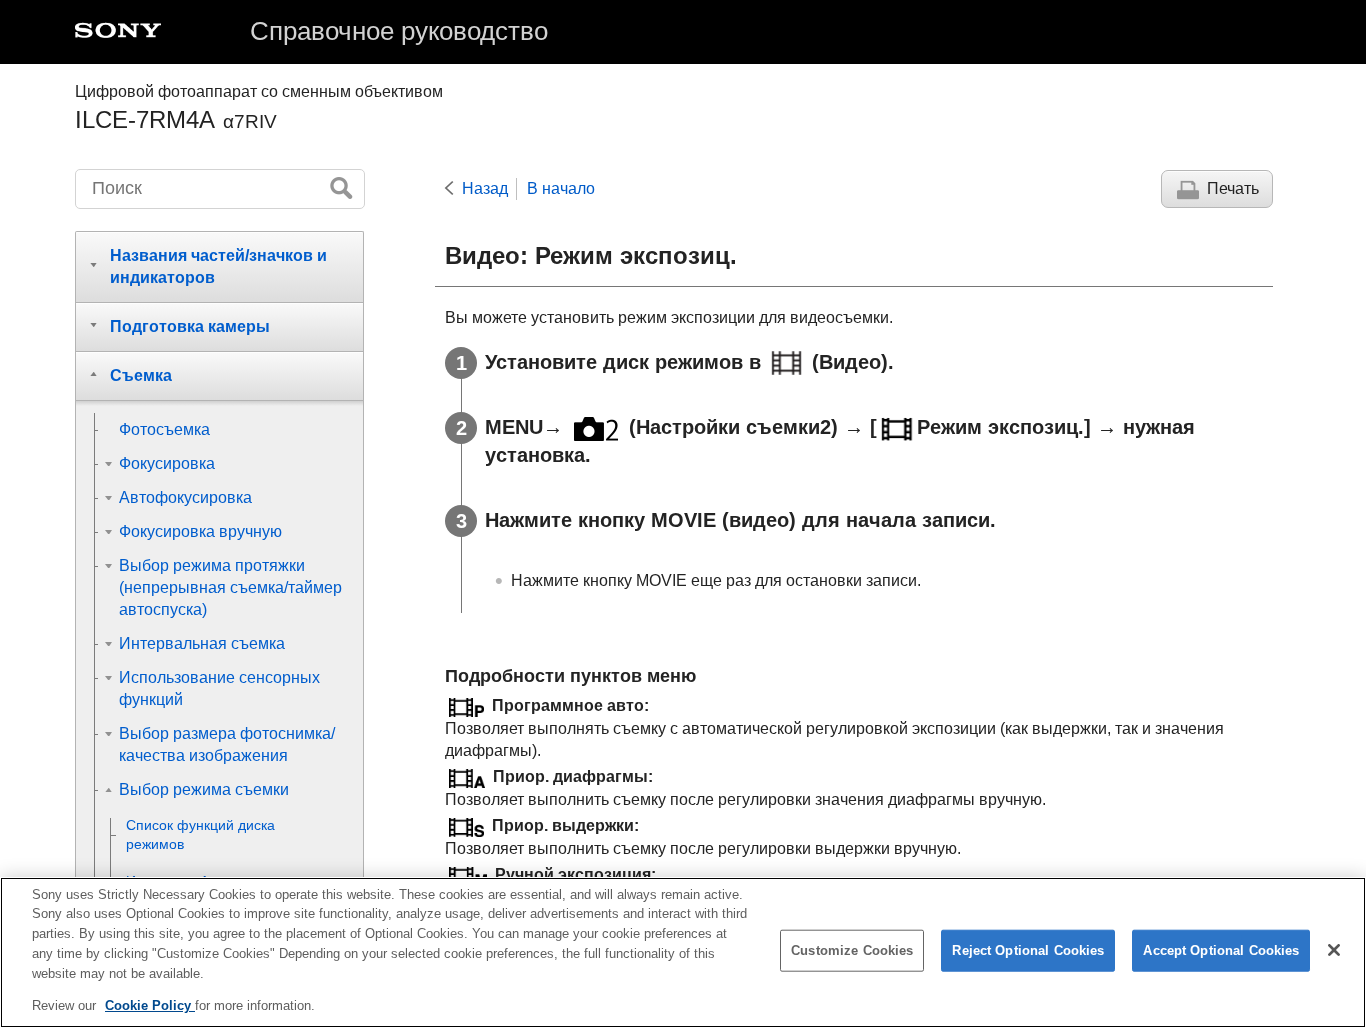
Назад (485, 188)
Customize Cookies (852, 950)
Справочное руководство (399, 31)
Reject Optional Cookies (1028, 950)
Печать (1233, 188)
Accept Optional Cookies (1221, 950)
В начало (561, 188)
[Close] (1334, 950)
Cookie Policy (150, 1004)
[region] (683, 952)
